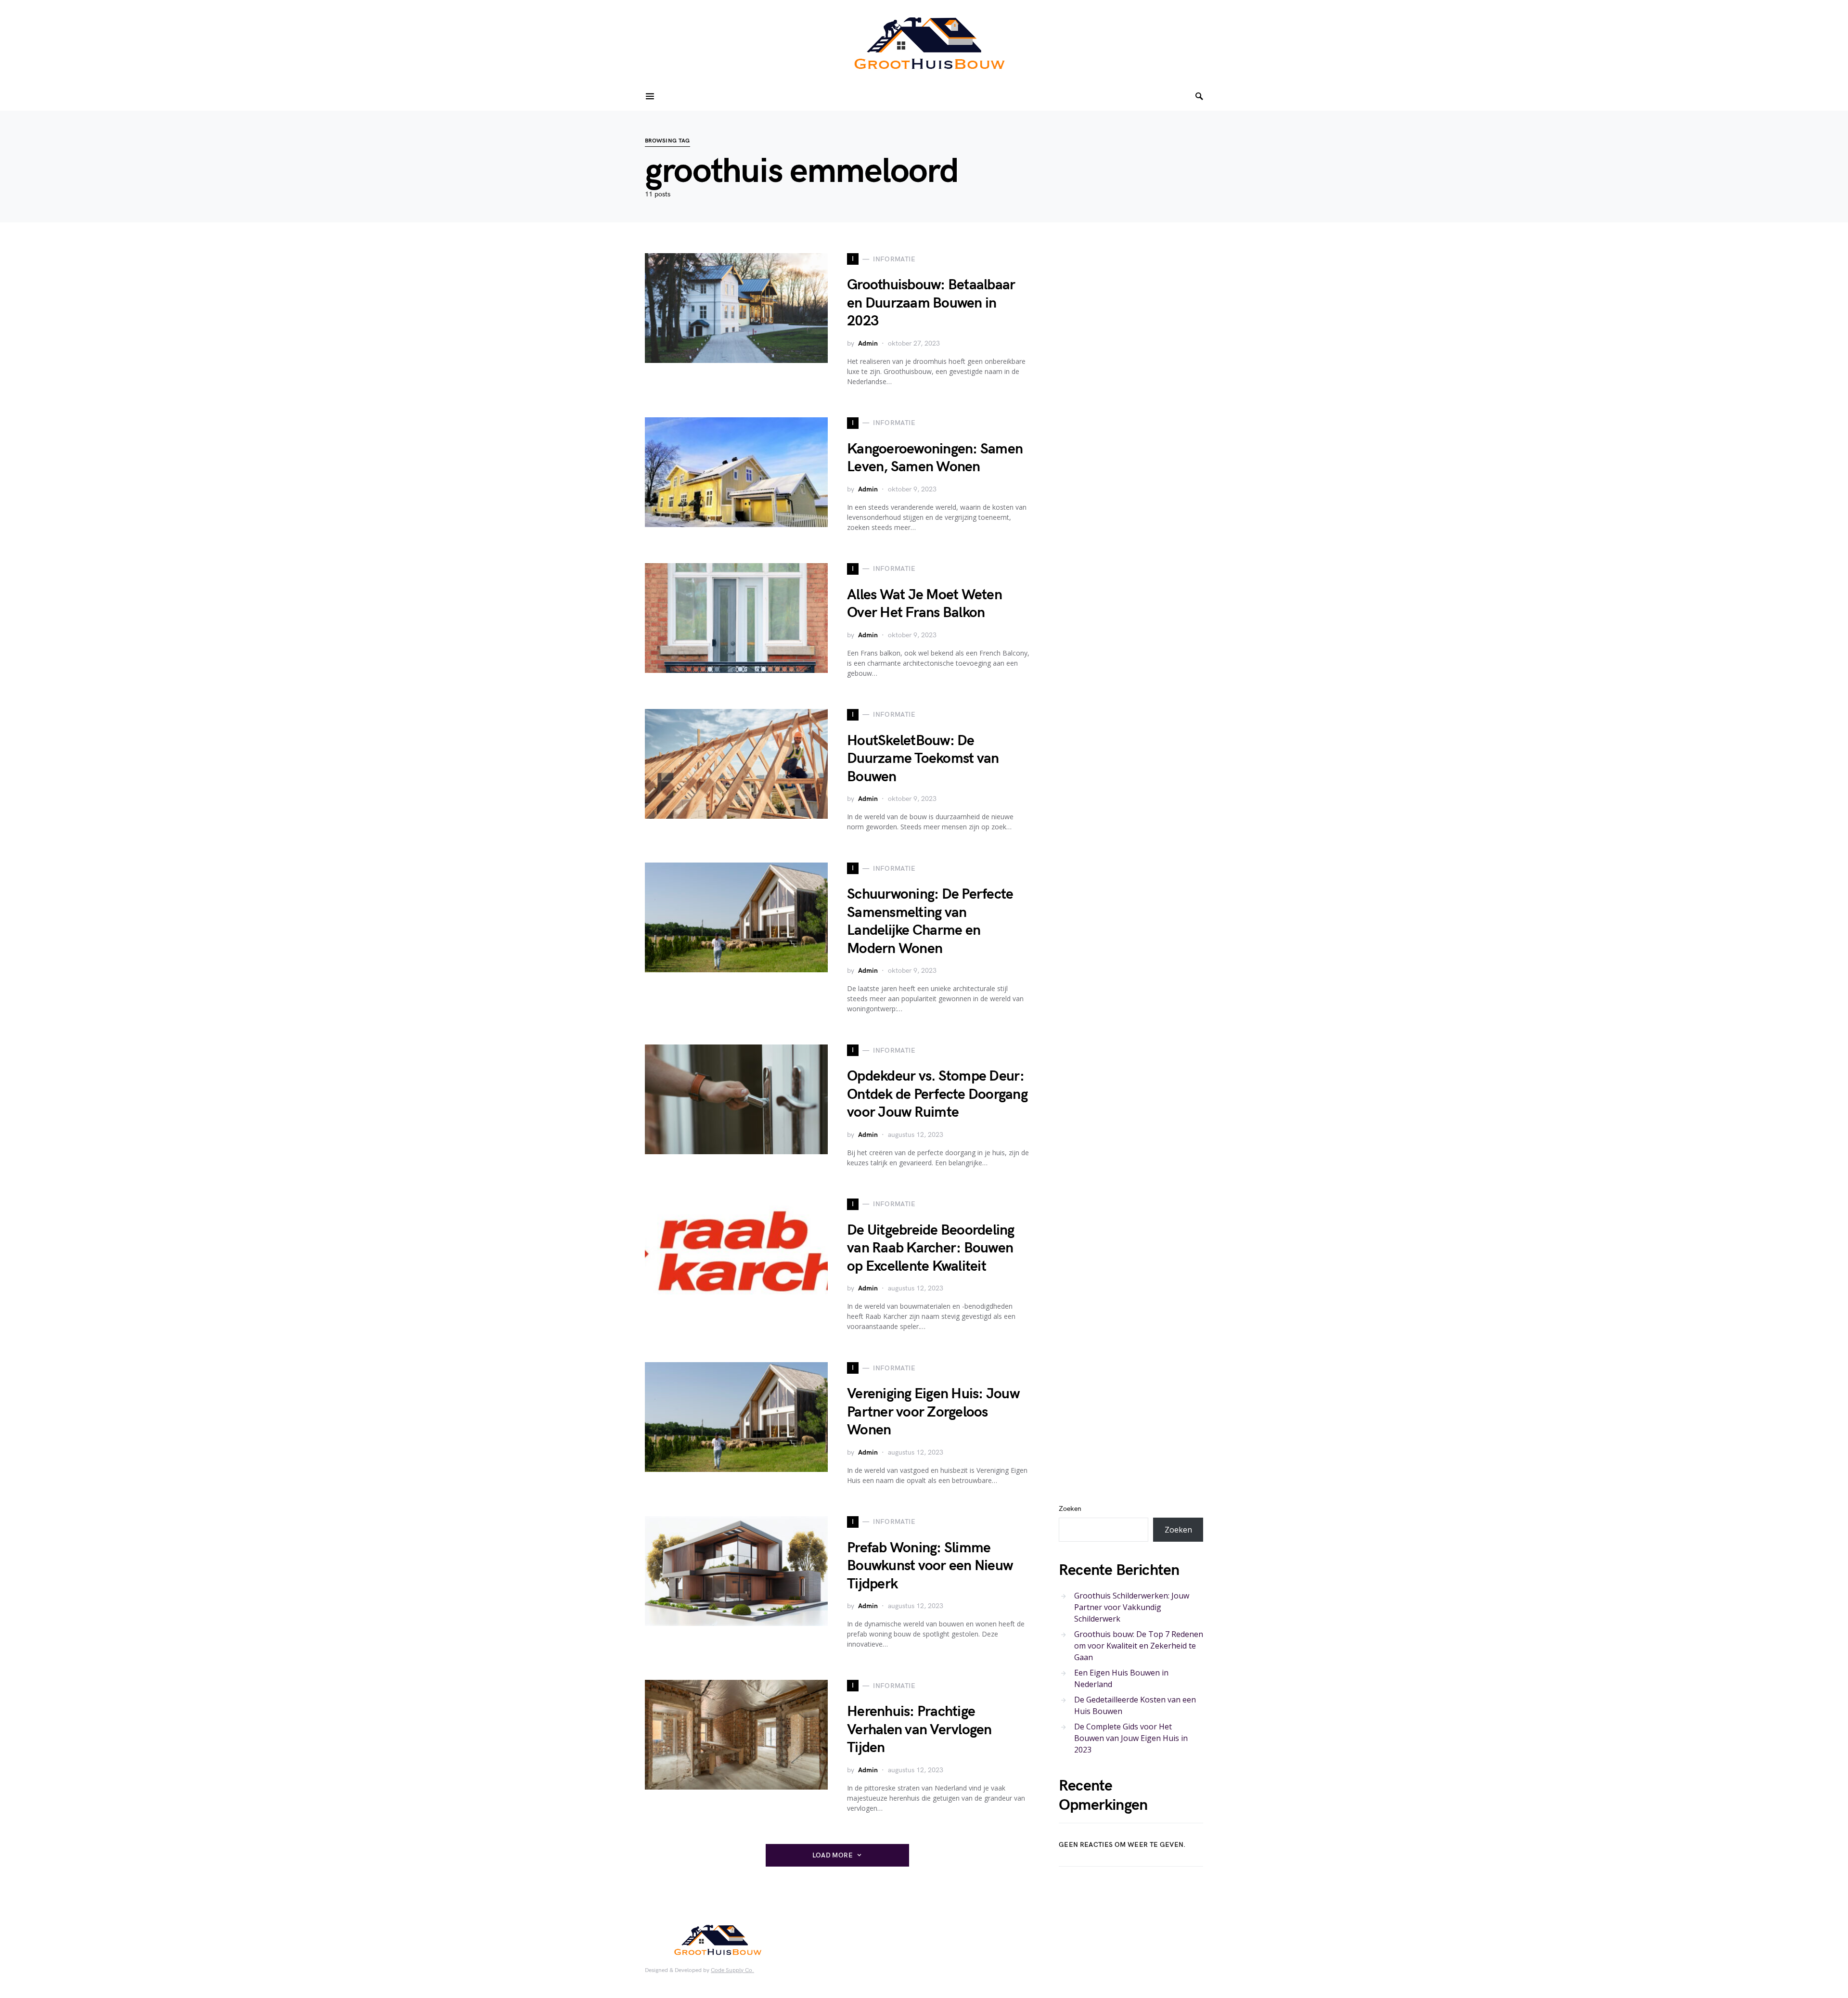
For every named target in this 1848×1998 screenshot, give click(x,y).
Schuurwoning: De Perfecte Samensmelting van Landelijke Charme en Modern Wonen (930, 922)
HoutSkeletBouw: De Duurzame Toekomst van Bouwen (923, 759)
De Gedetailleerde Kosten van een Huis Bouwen (1135, 1705)
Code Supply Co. (732, 1970)
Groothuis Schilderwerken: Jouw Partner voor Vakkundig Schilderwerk (1132, 1607)
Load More (833, 1855)
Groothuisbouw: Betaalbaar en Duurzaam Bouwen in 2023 (931, 303)
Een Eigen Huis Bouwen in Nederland (1121, 1678)
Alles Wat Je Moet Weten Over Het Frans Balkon (924, 604)
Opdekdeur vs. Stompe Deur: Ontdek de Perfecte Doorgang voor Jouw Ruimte (937, 1094)
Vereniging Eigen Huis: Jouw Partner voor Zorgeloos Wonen (933, 1412)
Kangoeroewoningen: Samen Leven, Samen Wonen (935, 458)
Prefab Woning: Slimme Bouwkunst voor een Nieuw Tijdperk (930, 1566)
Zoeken (1070, 1509)
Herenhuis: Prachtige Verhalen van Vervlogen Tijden (919, 1730)
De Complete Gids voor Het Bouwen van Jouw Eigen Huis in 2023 (1131, 1738)
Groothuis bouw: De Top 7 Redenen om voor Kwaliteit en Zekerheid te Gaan (1139, 1645)
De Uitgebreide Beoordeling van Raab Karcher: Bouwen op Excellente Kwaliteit (931, 1248)
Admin (868, 343)
